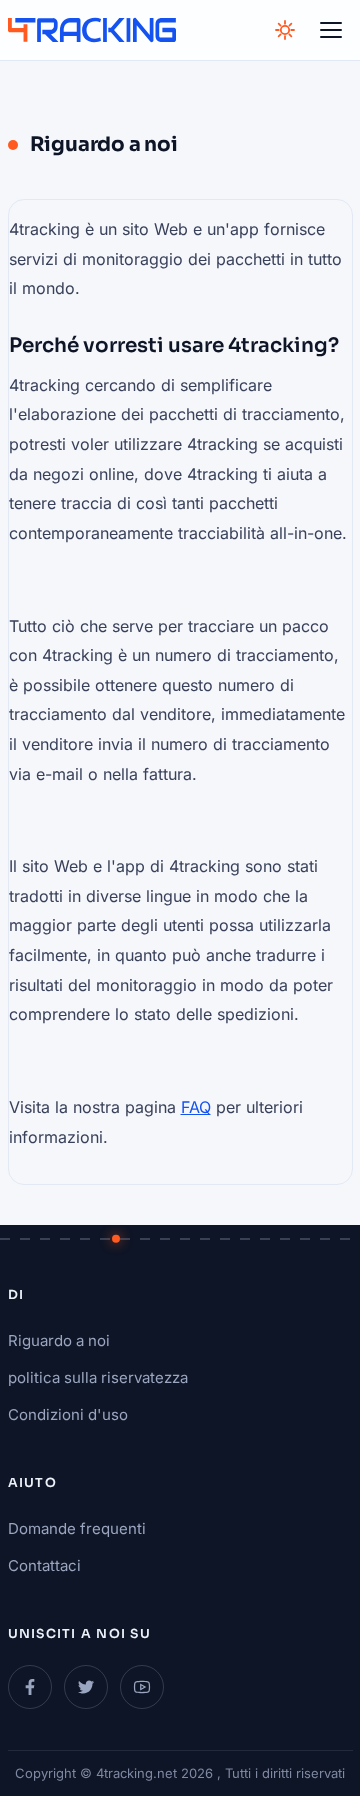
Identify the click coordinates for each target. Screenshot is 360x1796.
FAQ (196, 1107)
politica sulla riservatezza (98, 1377)
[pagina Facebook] (30, 1687)
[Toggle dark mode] (285, 30)
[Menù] (331, 30)
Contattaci (44, 1565)
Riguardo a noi (59, 1340)
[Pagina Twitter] (86, 1687)
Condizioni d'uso (68, 1414)
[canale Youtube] (142, 1687)
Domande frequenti (77, 1528)
